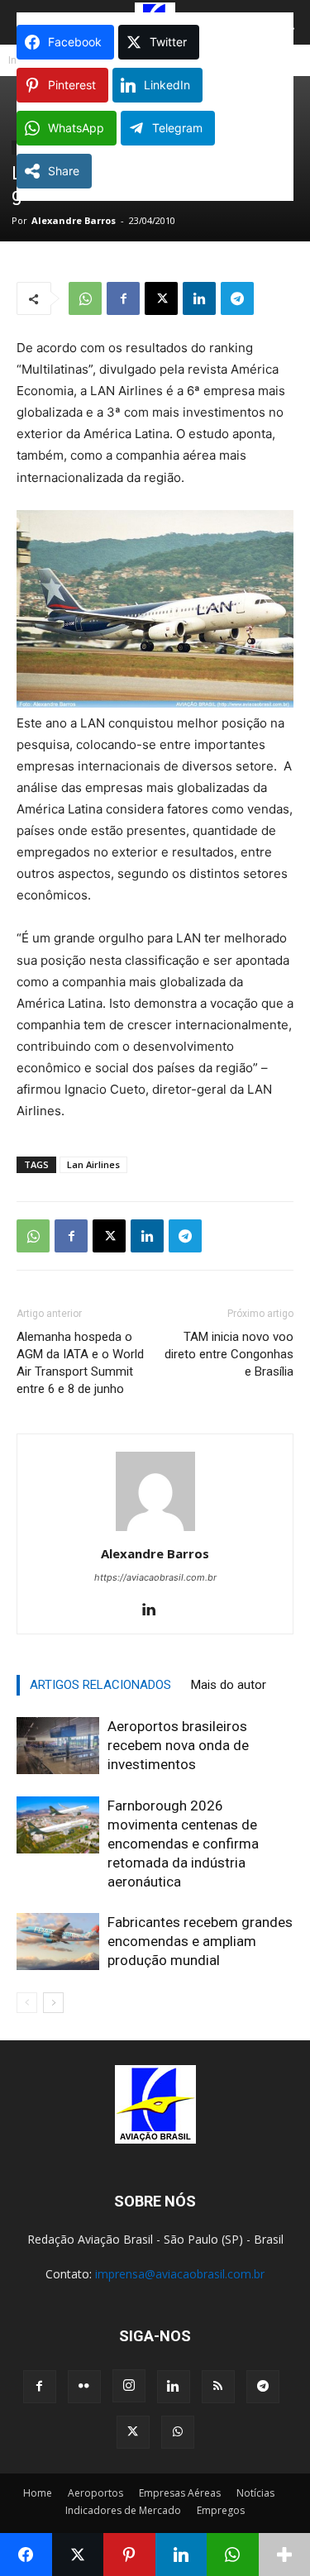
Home (38, 2493)
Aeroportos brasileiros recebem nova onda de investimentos (178, 1745)
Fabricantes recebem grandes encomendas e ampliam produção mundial (200, 1941)
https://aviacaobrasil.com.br (155, 1577)
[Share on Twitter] (78, 2555)
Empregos (221, 2510)
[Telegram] (237, 298)
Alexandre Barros (74, 220)
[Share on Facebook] (26, 2555)
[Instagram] (129, 2386)
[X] (161, 298)
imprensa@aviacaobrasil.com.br (180, 2274)
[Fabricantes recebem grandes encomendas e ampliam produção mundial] (58, 1942)
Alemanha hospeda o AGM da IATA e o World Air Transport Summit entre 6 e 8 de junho (80, 1363)
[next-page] (53, 2003)
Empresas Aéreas (180, 2493)
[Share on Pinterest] (129, 2555)
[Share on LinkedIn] (181, 2555)
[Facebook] (123, 298)
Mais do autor (229, 1685)
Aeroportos (95, 2493)
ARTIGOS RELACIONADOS (100, 1685)
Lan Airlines (93, 1164)
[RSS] (218, 2387)
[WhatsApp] (85, 298)
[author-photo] (155, 1531)
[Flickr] (84, 2387)
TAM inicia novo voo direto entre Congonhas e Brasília (229, 1354)
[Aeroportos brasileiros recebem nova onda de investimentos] (58, 1746)
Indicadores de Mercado (123, 2510)
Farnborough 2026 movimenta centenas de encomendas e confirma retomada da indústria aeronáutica (183, 1844)
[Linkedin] (199, 298)
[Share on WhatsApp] (233, 2555)
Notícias (255, 2493)
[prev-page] (27, 2003)
